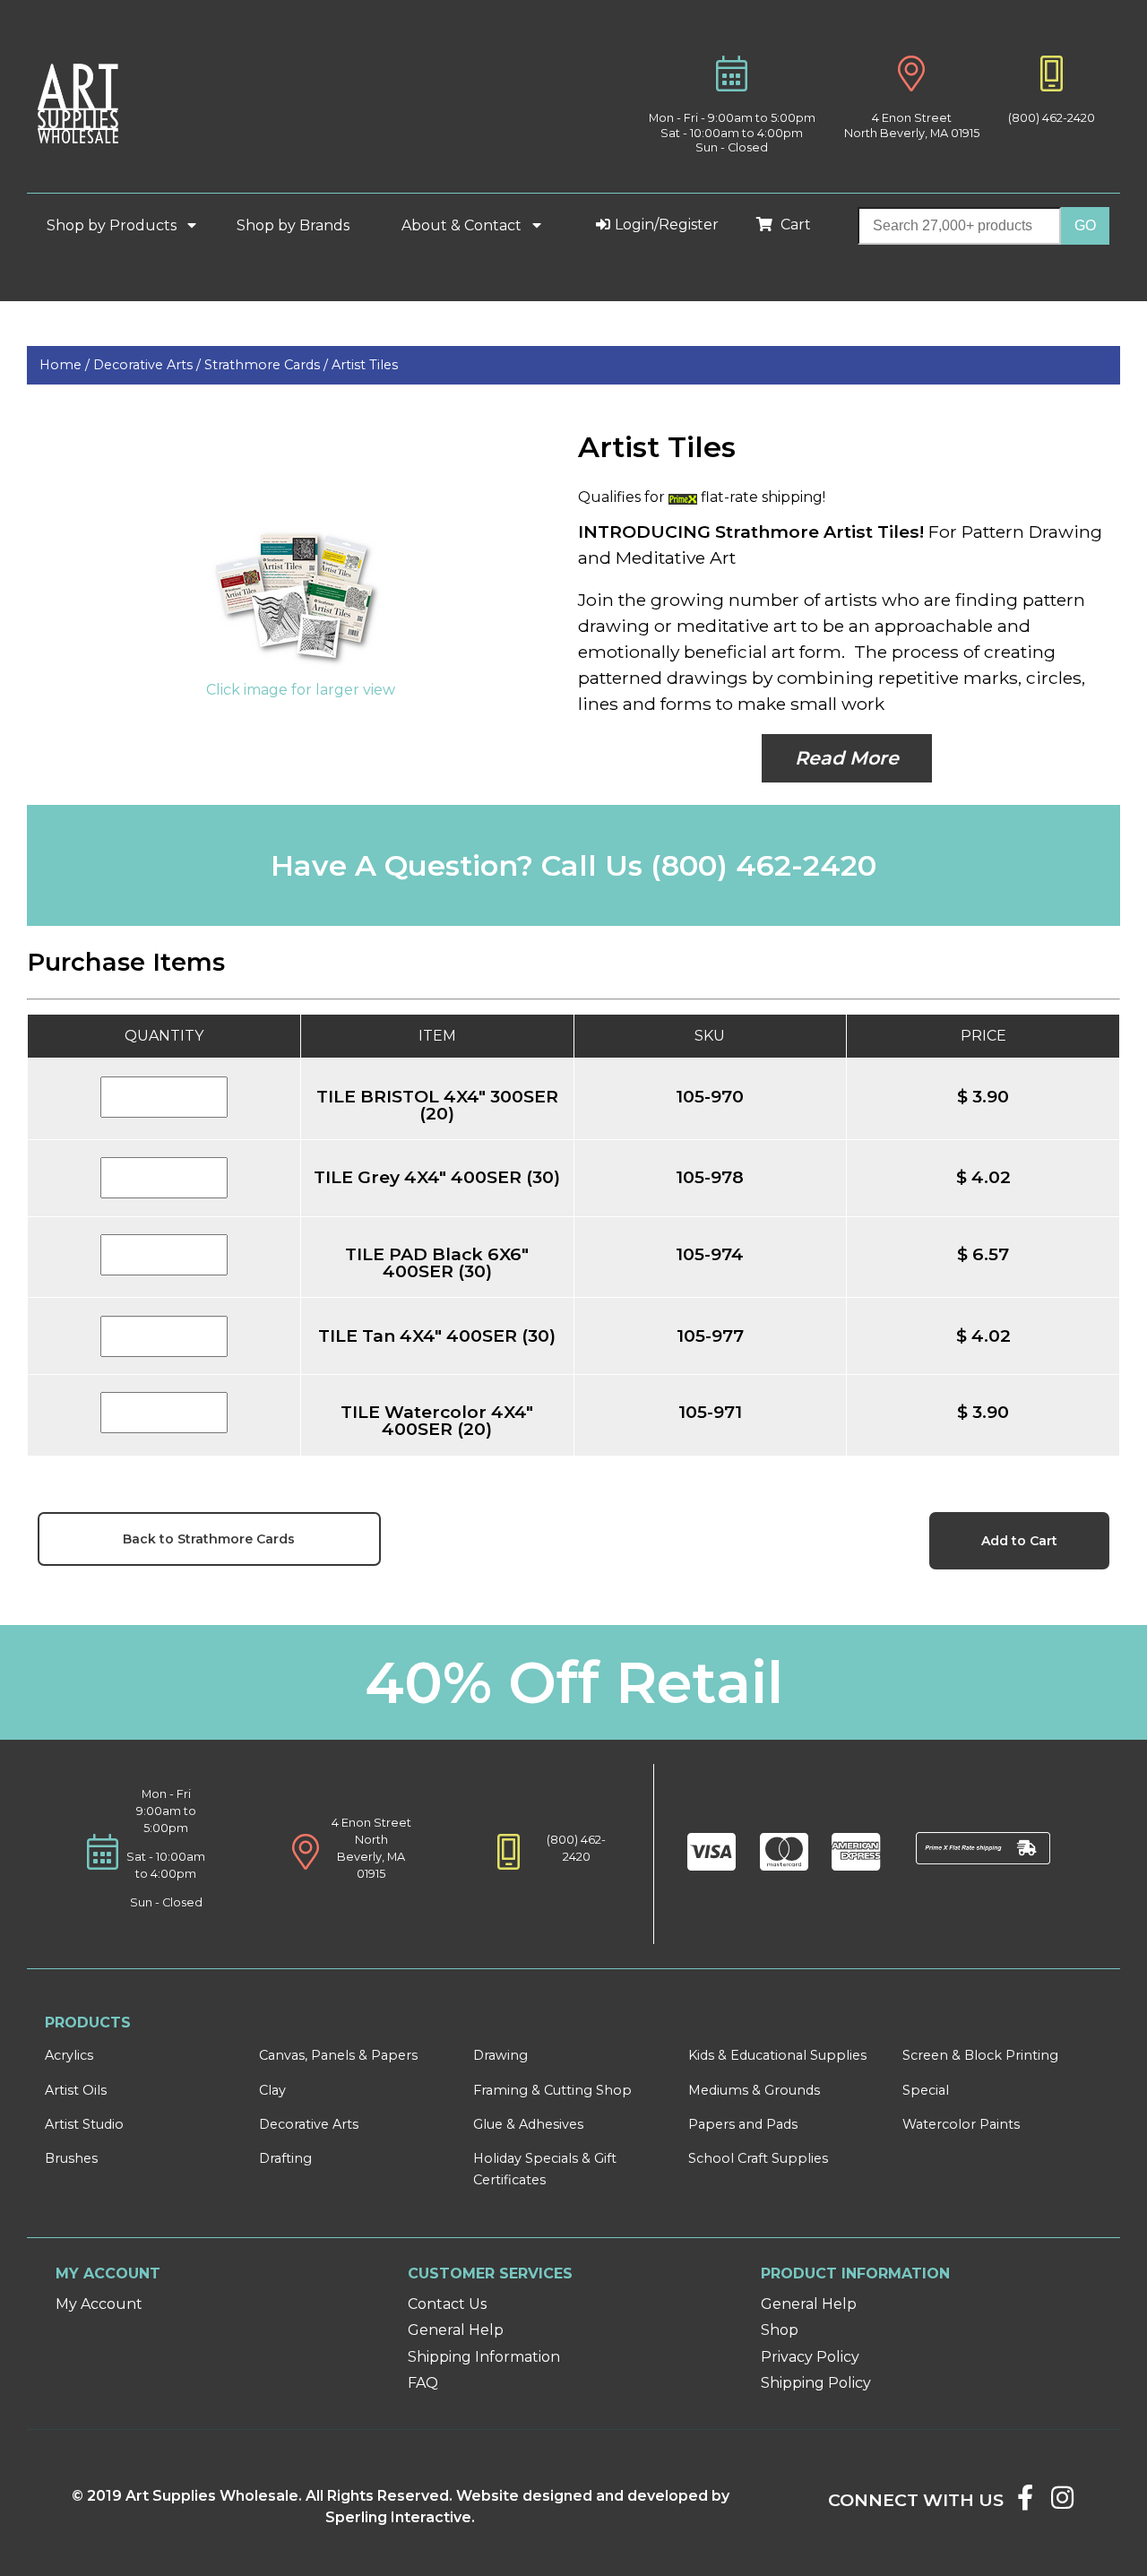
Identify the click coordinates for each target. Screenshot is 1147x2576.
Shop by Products (113, 225)
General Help (456, 2330)
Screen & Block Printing (980, 2055)
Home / (66, 365)
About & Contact (463, 225)
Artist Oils (76, 2090)
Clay (272, 2090)
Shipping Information (484, 2357)
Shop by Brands (300, 225)
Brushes (71, 2158)
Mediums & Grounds (754, 2090)
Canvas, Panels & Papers (338, 2055)
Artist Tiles (365, 365)
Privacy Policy (810, 2357)
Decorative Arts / (149, 365)
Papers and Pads (743, 2124)
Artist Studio (84, 2124)
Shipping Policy (816, 2383)
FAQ (423, 2383)
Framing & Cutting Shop (552, 2090)
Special (926, 2090)
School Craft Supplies (758, 2158)
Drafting (285, 2158)
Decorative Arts (309, 2124)
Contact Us (447, 2304)
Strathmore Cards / (268, 365)
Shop (780, 2330)
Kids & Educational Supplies (777, 2055)
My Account (99, 2304)
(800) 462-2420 (1052, 118)
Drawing (500, 2055)
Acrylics (69, 2055)
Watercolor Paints (961, 2124)
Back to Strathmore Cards (209, 1539)
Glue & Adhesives (528, 2124)
